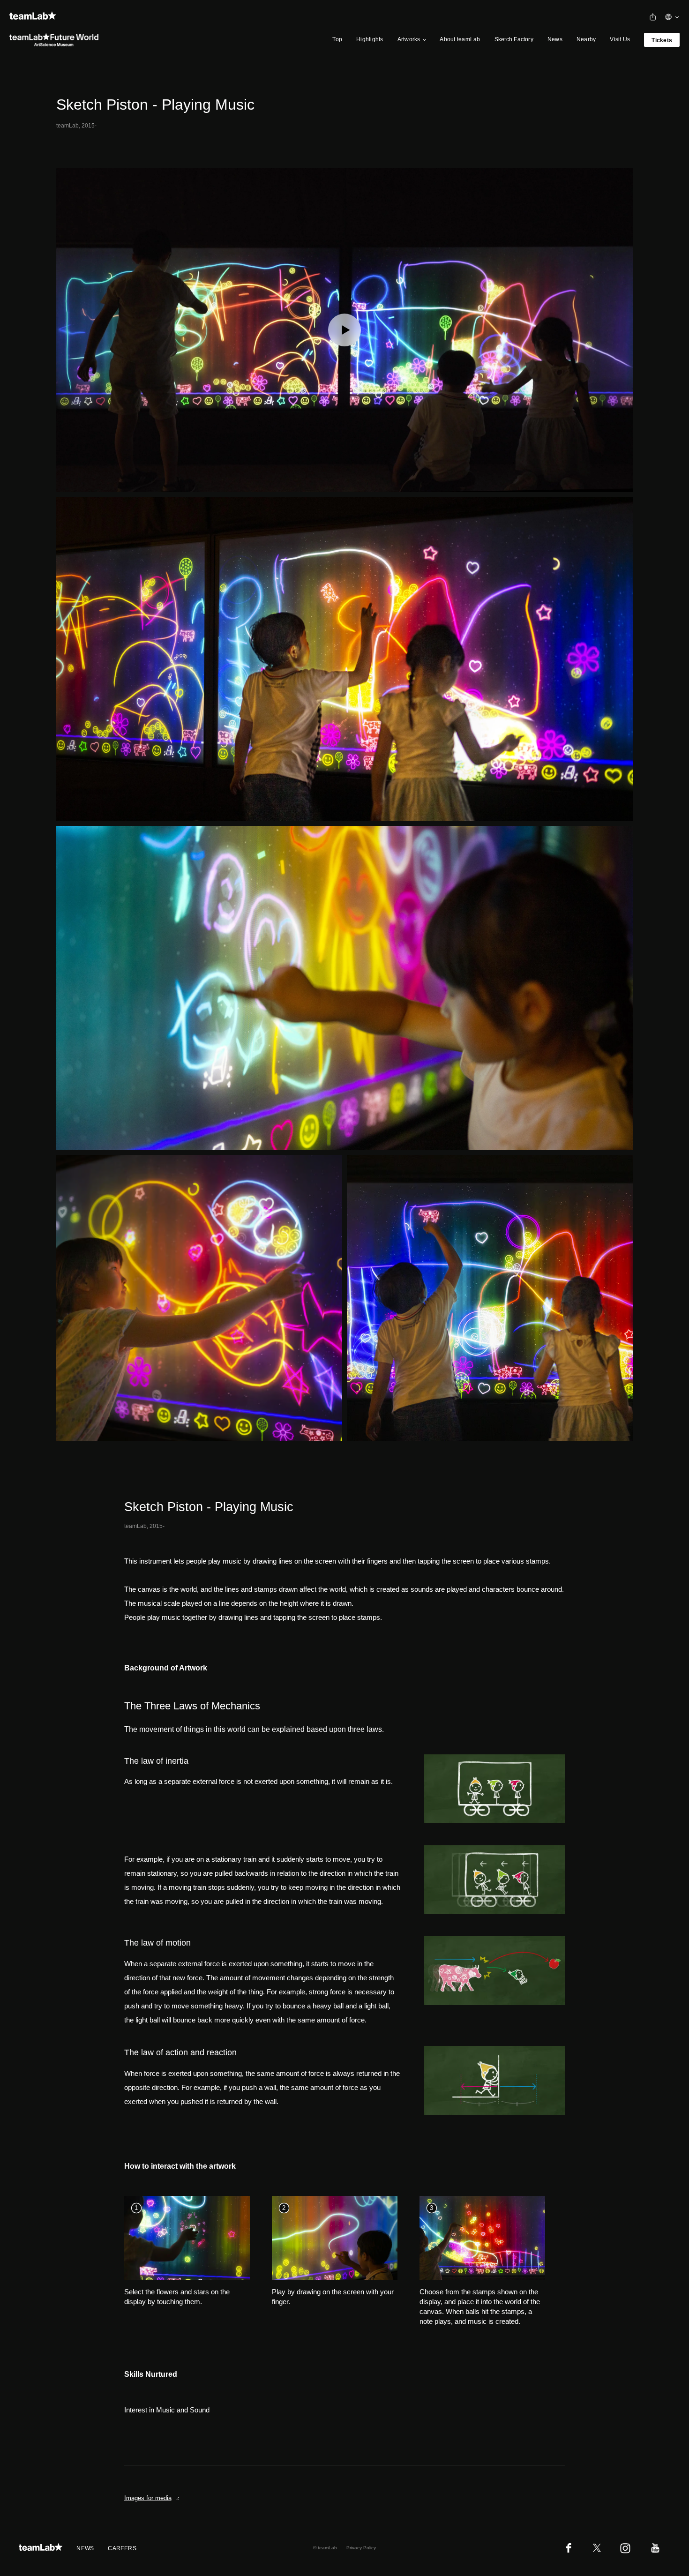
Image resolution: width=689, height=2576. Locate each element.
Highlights (370, 39)
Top (337, 39)
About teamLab (460, 39)
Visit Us (620, 39)
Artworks (409, 39)
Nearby (586, 39)
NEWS (85, 2548)
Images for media (148, 2498)
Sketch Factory (514, 39)
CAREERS (122, 2548)
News (555, 39)
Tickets (662, 40)
